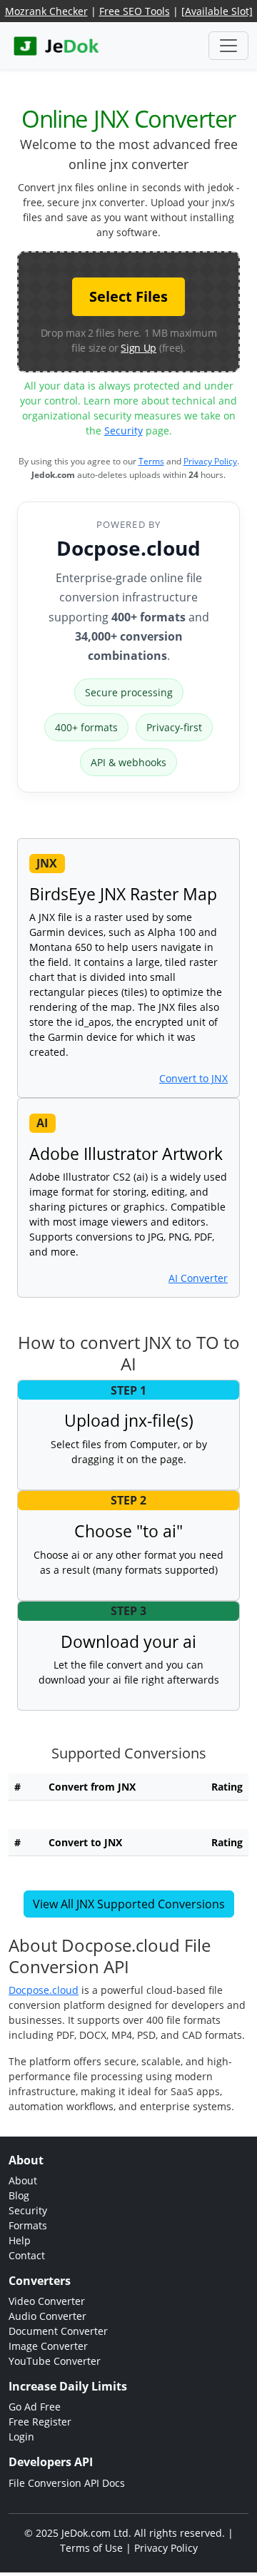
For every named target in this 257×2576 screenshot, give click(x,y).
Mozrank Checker (46, 11)
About (23, 2180)
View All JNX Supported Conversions (129, 1904)
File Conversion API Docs (67, 2483)
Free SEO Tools (135, 11)
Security (124, 431)
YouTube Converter (55, 2361)
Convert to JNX (193, 1078)
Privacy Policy (210, 461)
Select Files (128, 296)
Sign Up (138, 348)
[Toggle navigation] (228, 46)
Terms (151, 461)
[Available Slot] (217, 11)
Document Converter (58, 2331)
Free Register (40, 2422)
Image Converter (48, 2346)
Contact (27, 2255)
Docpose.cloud (128, 548)
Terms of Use (91, 2548)
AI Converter (198, 1278)
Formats (28, 2225)
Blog (19, 2195)
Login (21, 2437)
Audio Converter (47, 2316)
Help (20, 2240)
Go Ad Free (35, 2407)
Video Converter (47, 2301)
